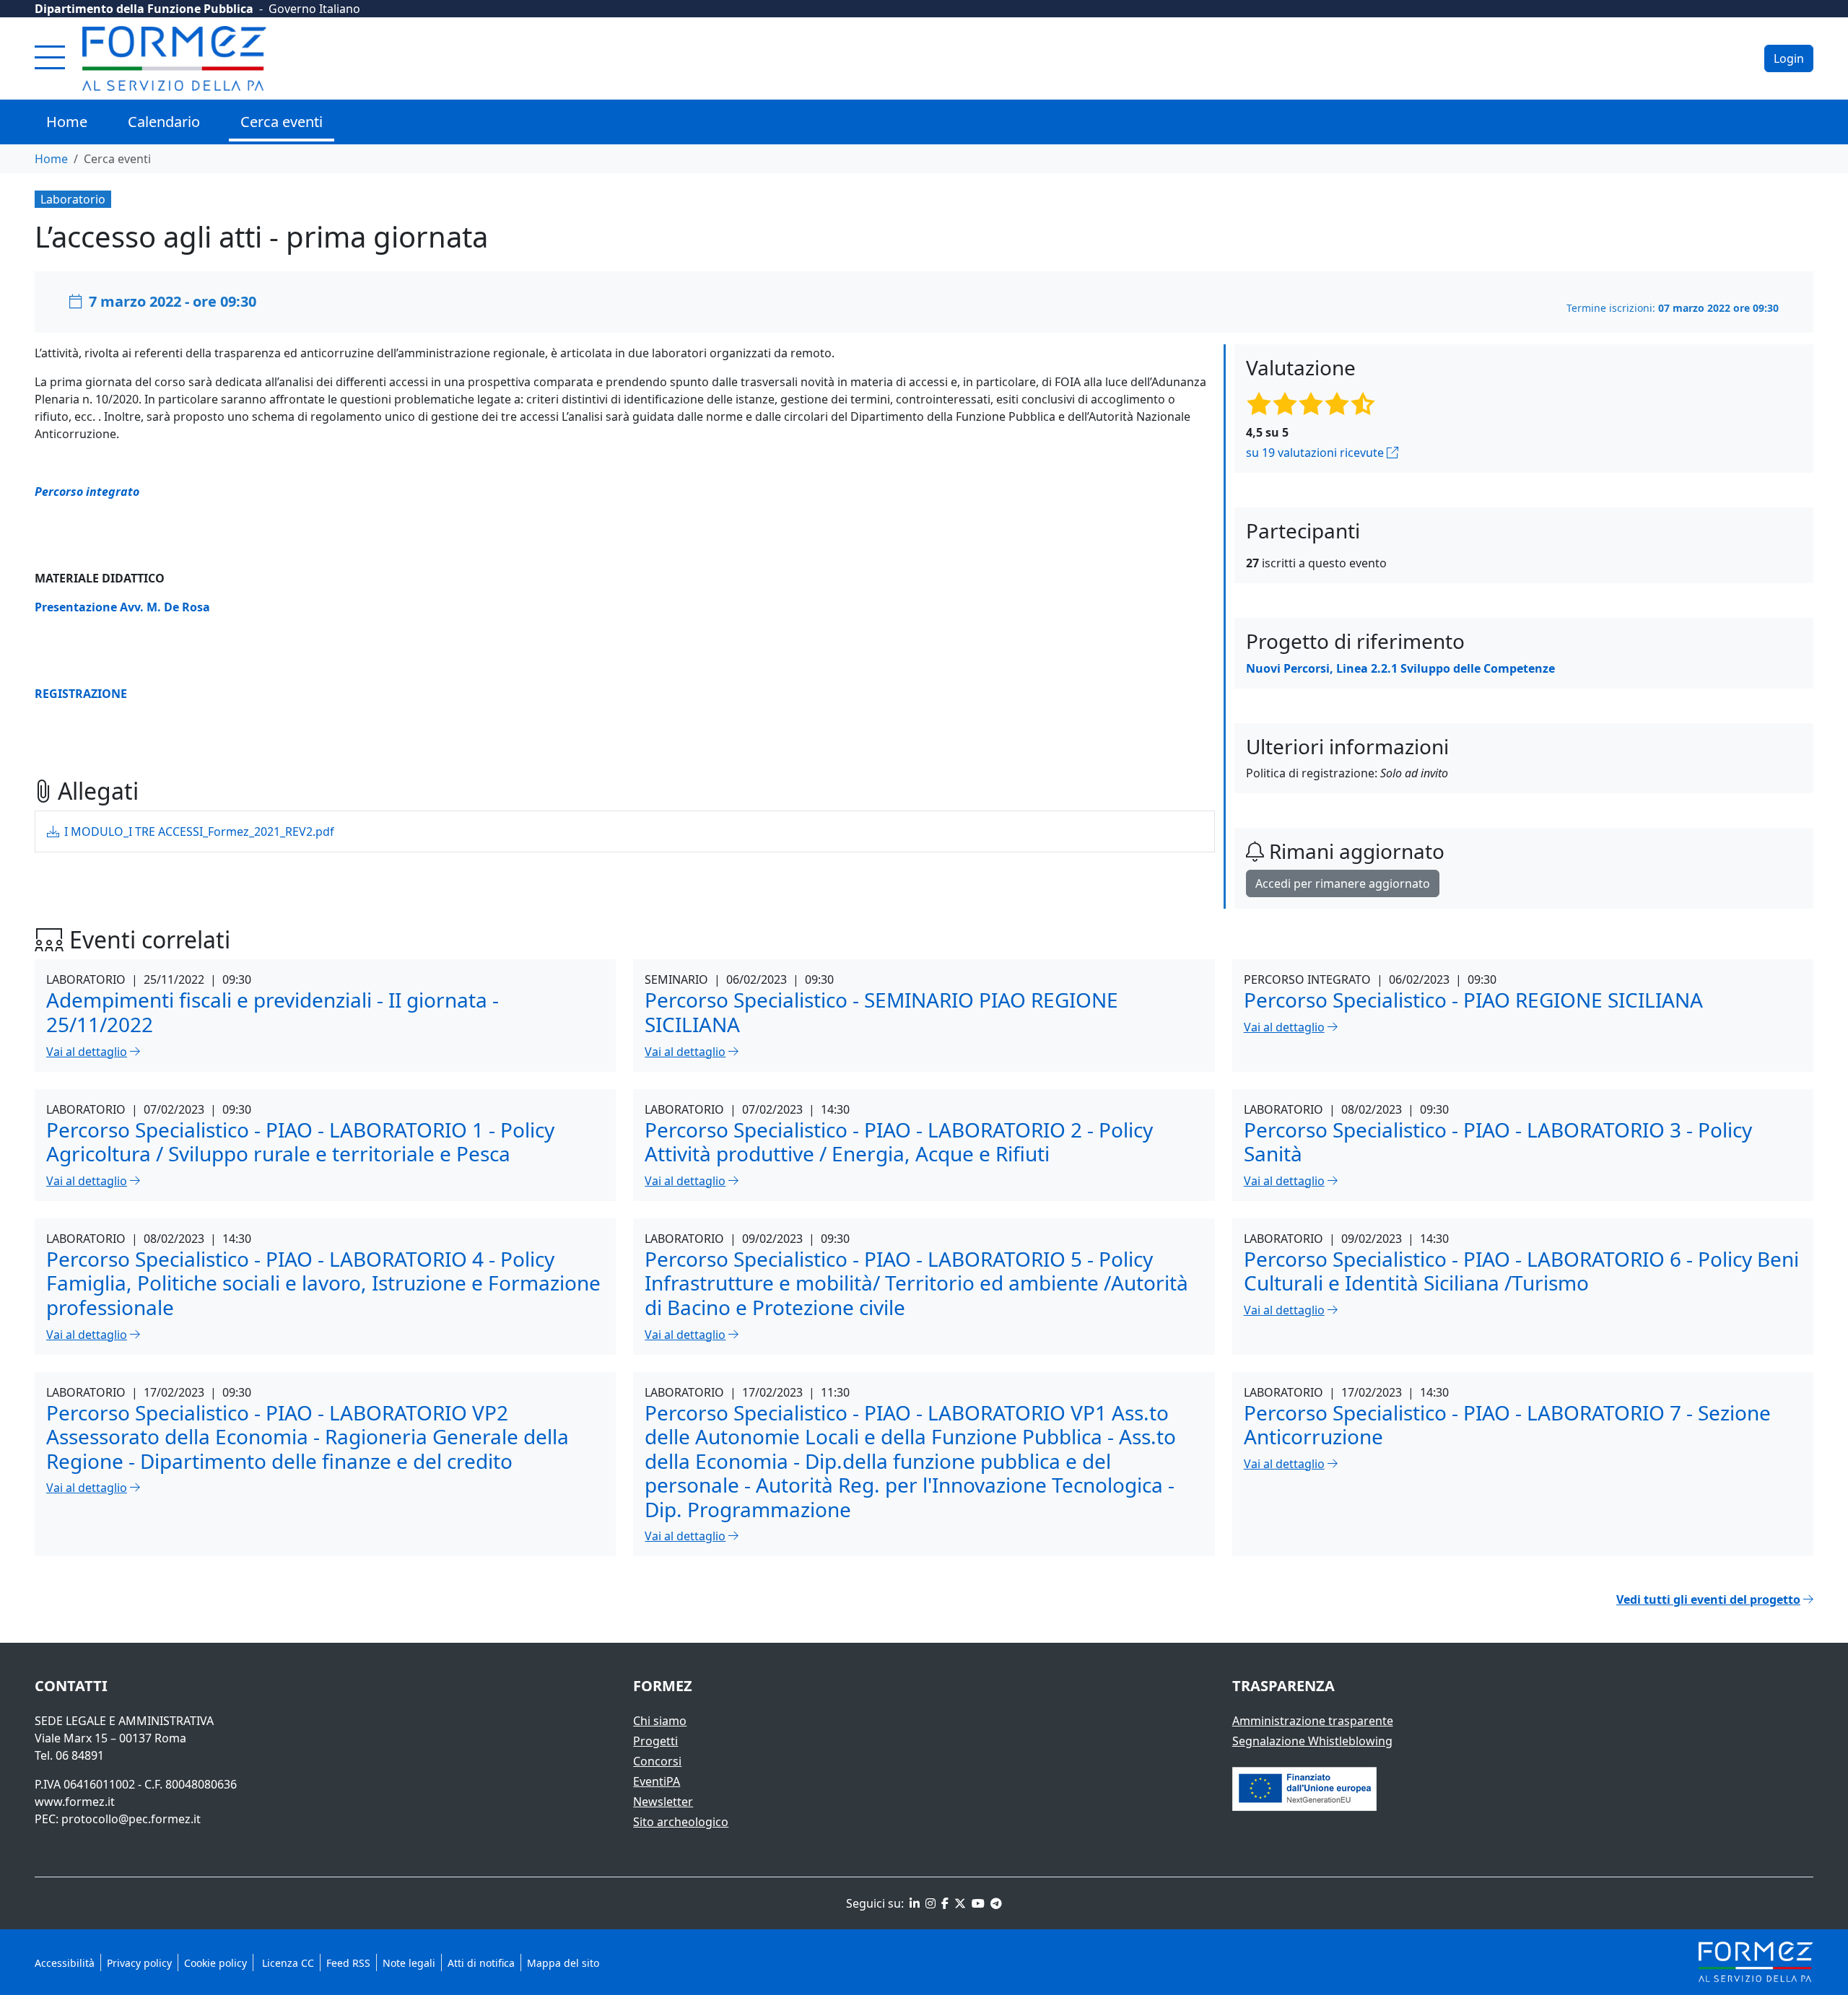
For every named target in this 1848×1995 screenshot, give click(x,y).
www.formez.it (75, 1802)
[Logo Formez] (174, 58)
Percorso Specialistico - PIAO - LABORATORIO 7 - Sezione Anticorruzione (1507, 1425)
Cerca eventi (282, 122)
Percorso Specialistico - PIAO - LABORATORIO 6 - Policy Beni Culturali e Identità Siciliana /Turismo (1521, 1271)
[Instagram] (929, 1903)
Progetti (655, 1741)
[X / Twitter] (959, 1903)
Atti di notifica (481, 1963)
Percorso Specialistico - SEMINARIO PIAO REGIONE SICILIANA (881, 1012)
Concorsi (657, 1761)
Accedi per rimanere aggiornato (1343, 883)
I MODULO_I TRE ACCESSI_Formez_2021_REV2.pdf (198, 831)
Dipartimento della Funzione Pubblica (144, 9)
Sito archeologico (681, 1822)
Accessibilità (65, 1963)
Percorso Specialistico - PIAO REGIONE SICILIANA (1473, 1000)
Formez (663, 1686)
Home (67, 122)
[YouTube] (977, 1903)
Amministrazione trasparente (1313, 1721)
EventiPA (657, 1781)
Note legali (409, 1963)
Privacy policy (139, 1963)
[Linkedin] (913, 1903)
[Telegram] (995, 1903)
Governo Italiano (314, 9)
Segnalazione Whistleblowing (1312, 1741)
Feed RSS (348, 1963)
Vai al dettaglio (87, 1052)
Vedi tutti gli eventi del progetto (1708, 1599)
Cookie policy (215, 1963)
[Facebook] (943, 1903)
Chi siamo (660, 1721)
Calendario (164, 122)
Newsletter (663, 1802)
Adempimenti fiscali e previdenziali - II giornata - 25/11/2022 (273, 1012)
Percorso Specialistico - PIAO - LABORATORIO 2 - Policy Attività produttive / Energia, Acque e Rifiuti (899, 1142)
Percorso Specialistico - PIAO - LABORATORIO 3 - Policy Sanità (1498, 1142)
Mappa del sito (563, 1963)
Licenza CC (287, 1963)
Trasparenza (1283, 1686)
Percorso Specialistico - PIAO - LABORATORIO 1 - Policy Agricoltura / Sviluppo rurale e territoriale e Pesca (300, 1142)
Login (1789, 58)
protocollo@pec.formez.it (131, 1819)
